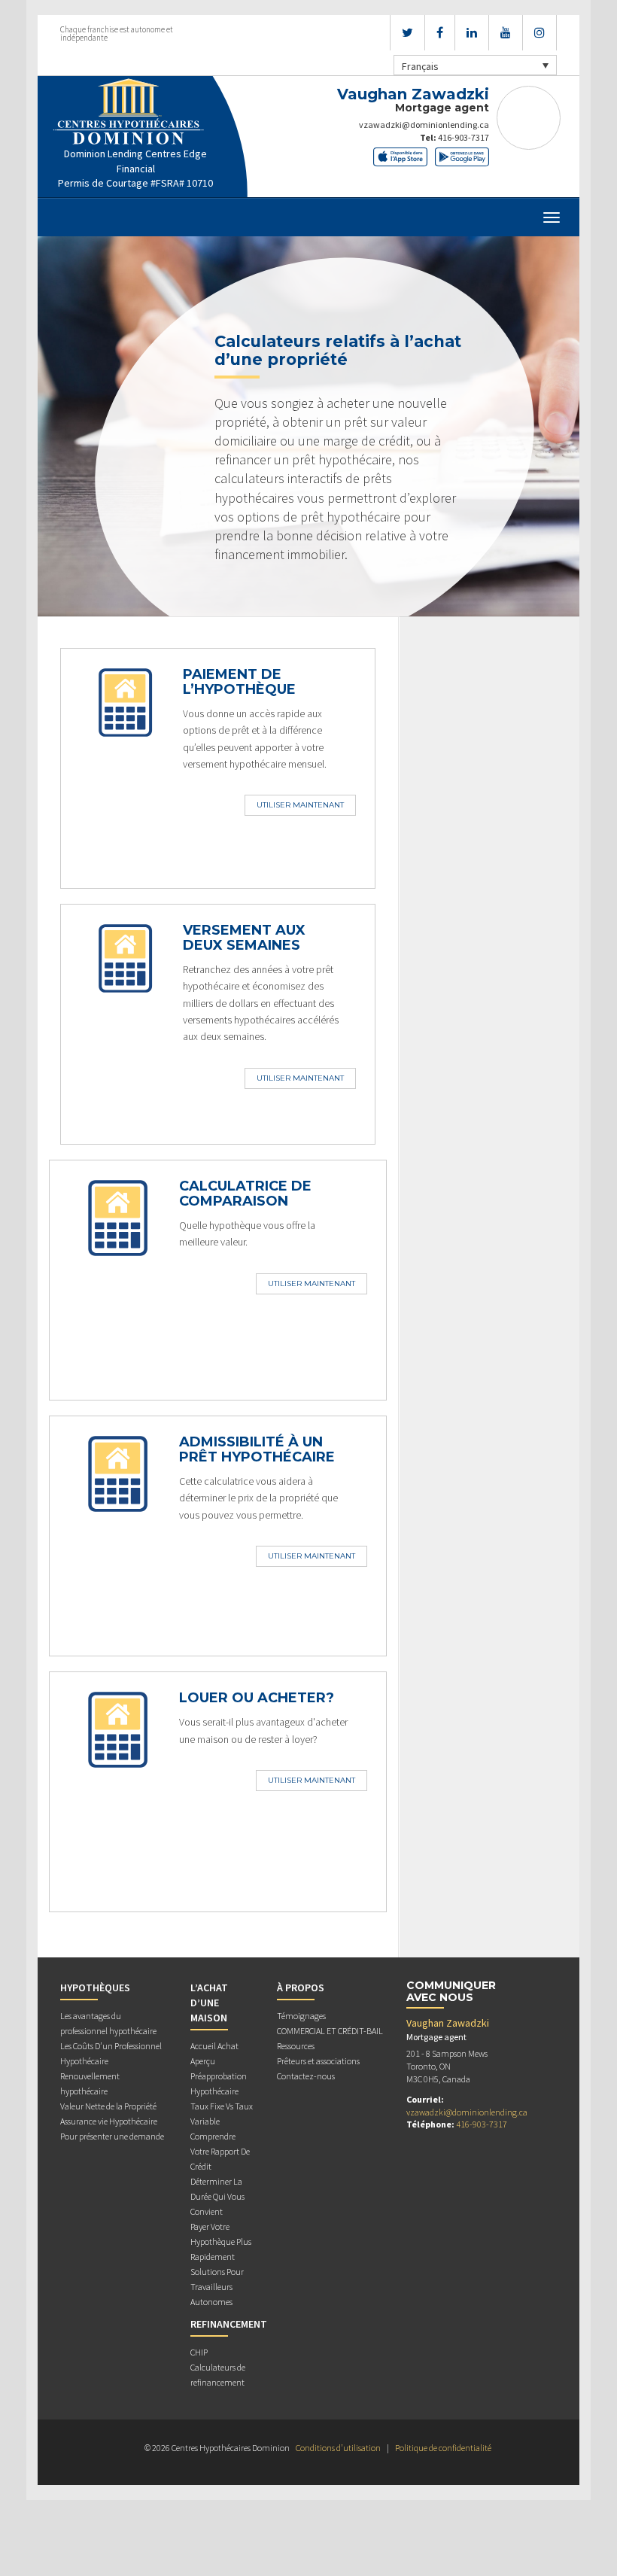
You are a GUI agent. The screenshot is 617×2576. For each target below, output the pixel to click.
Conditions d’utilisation (338, 2448)
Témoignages (301, 2016)
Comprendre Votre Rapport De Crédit (220, 2151)
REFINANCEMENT (229, 2324)
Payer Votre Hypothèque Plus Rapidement (221, 2241)
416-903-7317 (464, 137)
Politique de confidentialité (443, 2448)
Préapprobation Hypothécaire (219, 2083)
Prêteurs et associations (318, 2061)
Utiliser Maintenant (300, 805)
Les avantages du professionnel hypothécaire (108, 2023)
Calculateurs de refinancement (218, 2375)
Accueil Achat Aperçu (214, 2053)
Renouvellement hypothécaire (90, 2083)
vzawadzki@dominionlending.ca (424, 125)
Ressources (296, 2046)
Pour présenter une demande (112, 2136)
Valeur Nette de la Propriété (108, 2106)
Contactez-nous (306, 2076)
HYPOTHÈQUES (95, 1988)
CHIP (199, 2352)
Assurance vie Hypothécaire (109, 2121)
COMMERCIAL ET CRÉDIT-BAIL (330, 2031)
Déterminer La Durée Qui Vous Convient (217, 2196)
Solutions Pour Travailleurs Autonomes (217, 2287)
